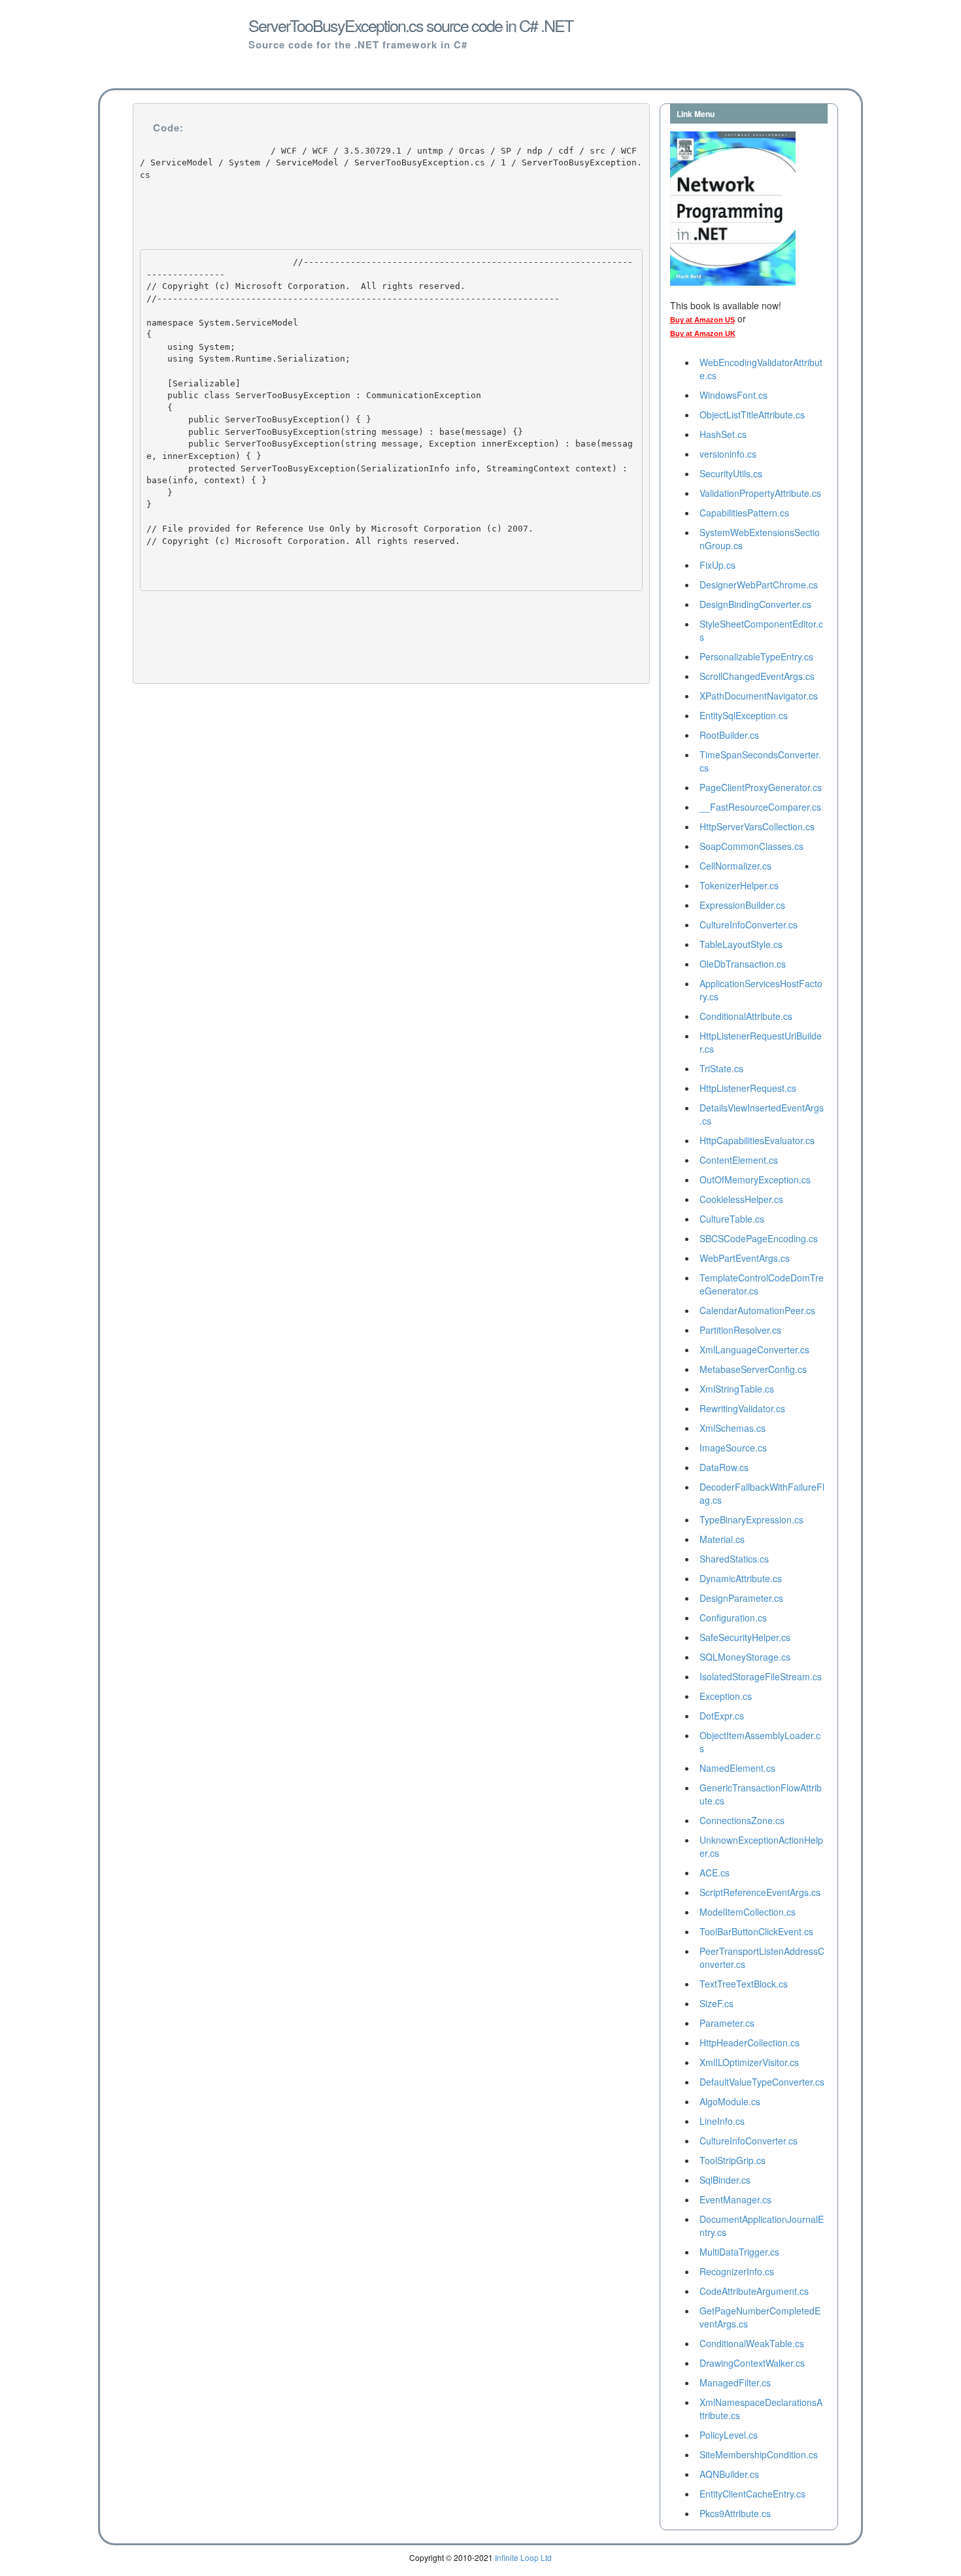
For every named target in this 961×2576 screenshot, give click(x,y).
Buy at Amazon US (702, 320)
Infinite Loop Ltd (523, 2557)
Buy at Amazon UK (703, 333)
